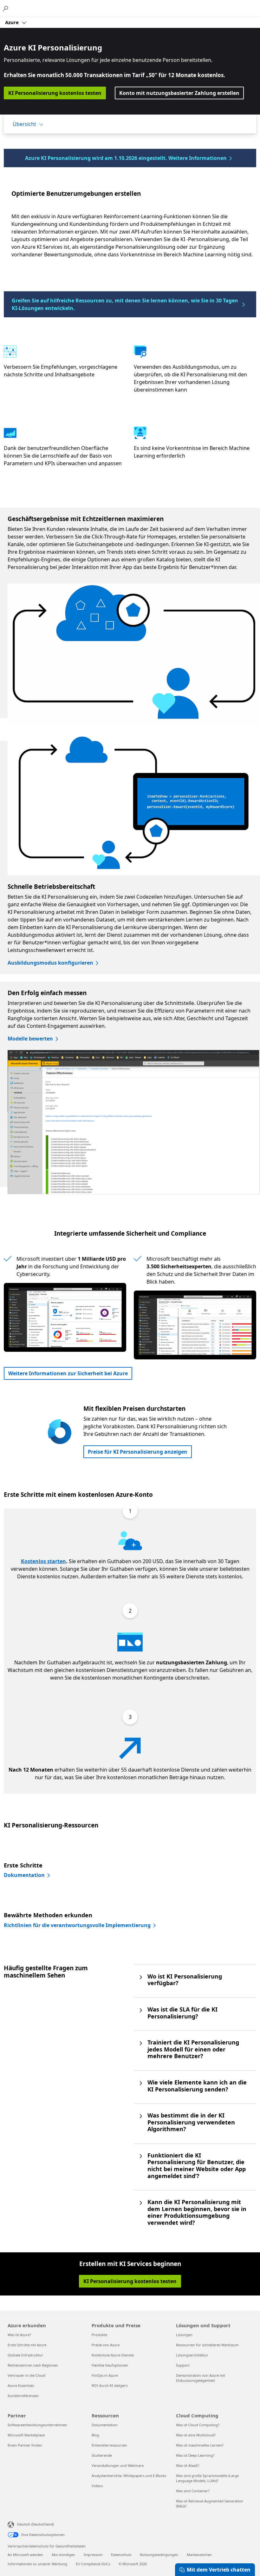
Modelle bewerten (30, 1039)
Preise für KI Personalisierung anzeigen (138, 1452)
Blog (95, 2435)
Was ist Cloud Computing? (198, 2425)
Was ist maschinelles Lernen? (200, 2445)
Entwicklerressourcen (109, 2445)
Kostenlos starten (43, 1561)
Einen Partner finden (25, 2445)
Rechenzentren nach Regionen (33, 2365)
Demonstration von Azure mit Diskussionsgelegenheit (201, 2378)
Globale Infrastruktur (25, 2355)
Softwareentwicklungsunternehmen (37, 2425)
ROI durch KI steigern (110, 2385)
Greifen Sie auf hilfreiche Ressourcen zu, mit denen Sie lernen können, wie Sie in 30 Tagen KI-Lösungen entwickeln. (125, 304)
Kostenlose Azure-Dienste (113, 2355)
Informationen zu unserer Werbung (37, 2564)
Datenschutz (121, 2555)
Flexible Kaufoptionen (110, 2365)
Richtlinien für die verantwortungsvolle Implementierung (77, 1925)
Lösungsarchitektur (192, 2355)
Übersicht (24, 124)
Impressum (93, 2555)
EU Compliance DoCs (93, 2564)
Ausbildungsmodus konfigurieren (50, 963)
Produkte (99, 2335)
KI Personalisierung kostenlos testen (55, 93)
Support (183, 2365)
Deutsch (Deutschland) (36, 2524)
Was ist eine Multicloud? (196, 2435)
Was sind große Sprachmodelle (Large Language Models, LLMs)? (207, 2478)
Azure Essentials (21, 2385)
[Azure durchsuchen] (6, 8)
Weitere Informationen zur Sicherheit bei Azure (68, 1373)
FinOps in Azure (105, 2375)
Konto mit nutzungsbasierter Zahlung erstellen (179, 93)
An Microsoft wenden (25, 2555)
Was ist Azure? (19, 2335)
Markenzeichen (199, 2555)
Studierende (102, 2455)
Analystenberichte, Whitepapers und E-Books (129, 2476)
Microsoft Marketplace (26, 2435)
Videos (97, 2486)
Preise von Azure (106, 2345)
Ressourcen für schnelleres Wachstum (207, 2345)
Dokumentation (24, 1875)
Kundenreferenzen (23, 2396)
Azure (13, 22)
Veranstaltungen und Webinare (118, 2465)
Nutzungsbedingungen (159, 2555)
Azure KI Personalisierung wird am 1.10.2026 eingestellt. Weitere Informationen (126, 158)
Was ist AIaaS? (188, 2465)
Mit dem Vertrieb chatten (219, 2570)
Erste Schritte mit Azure (27, 2345)
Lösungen (184, 2335)
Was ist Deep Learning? (195, 2455)
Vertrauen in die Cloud (26, 2375)
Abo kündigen (63, 2555)
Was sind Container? (193, 2491)
